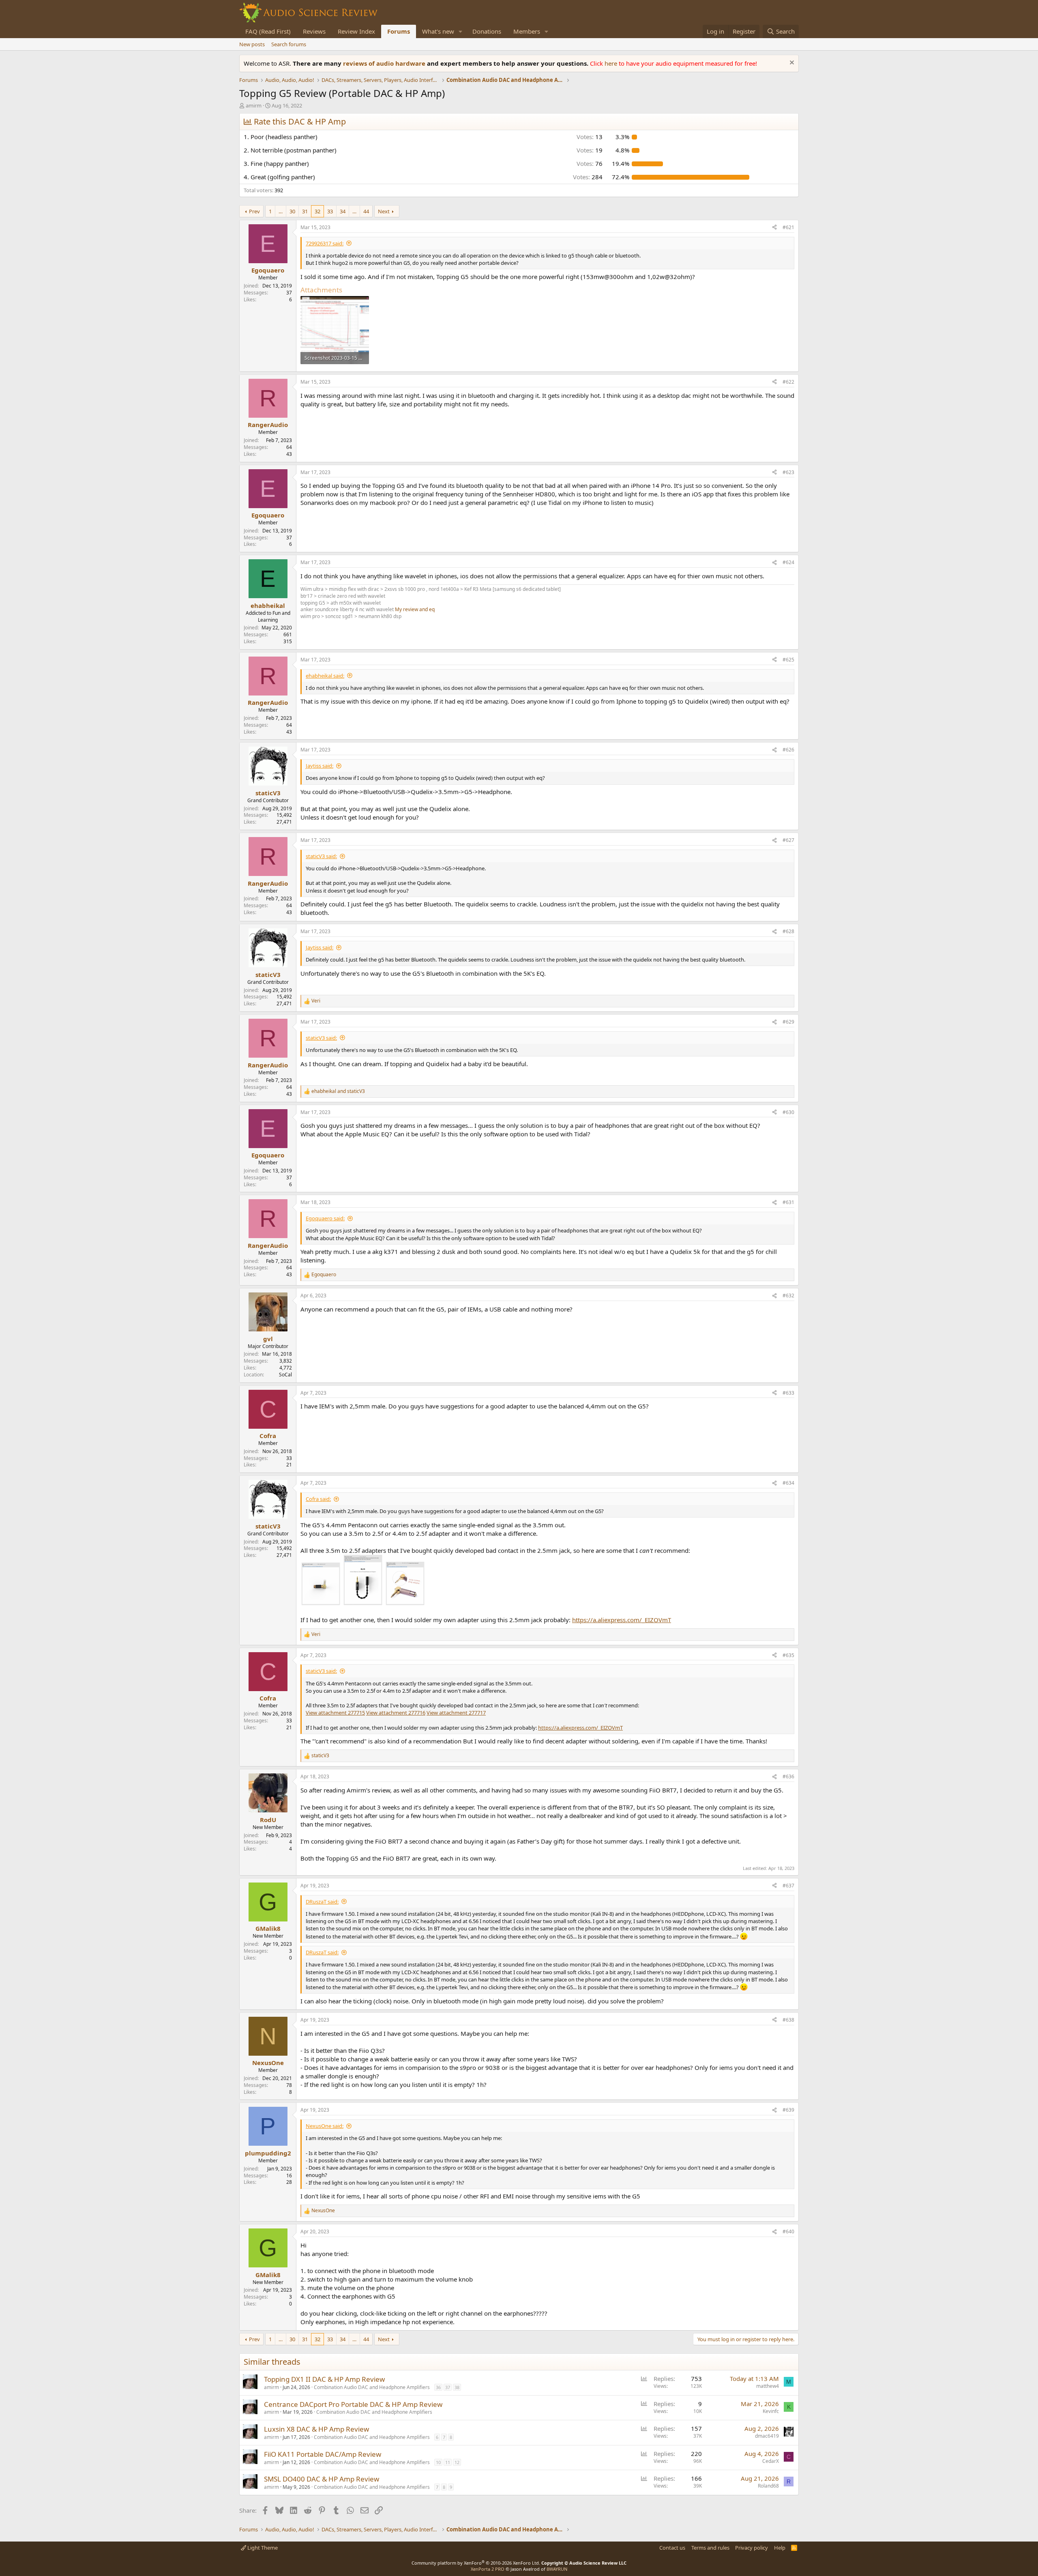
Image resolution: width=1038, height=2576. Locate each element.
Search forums (289, 44)
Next (384, 211)
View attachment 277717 (456, 1713)
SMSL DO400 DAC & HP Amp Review (322, 2479)
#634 (788, 1483)
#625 (788, 660)
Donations (487, 31)
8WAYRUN (557, 2569)
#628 (788, 931)
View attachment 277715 (335, 1713)
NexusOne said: (325, 2126)
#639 (788, 2110)
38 (457, 2387)
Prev (254, 211)
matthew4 (768, 2386)
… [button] (281, 211)
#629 (788, 1022)
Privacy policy (752, 2548)
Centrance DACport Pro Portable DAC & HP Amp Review (353, 2404)
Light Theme (262, 2548)
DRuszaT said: (322, 1902)
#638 (788, 2020)
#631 (788, 1202)
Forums (399, 31)
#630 (788, 1112)
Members (527, 31)
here (612, 63)
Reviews (314, 31)
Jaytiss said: (320, 766)
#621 (788, 227)
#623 (788, 472)
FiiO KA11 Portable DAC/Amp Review (323, 2454)
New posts (252, 44)
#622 (788, 382)
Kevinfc (771, 2411)
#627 (788, 840)
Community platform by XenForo (476, 2563)
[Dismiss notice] (791, 63)
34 (343, 211)
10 (438, 2462)
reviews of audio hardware (385, 63)
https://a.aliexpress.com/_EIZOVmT (622, 1620)
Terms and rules (710, 2548)
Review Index (356, 31)
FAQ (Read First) (268, 31)
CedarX (771, 2461)
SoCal (285, 1375)
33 (330, 211)
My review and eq (415, 609)
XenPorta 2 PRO (488, 2569)
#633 (788, 1393)
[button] (461, 31)
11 (448, 2462)
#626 (788, 750)
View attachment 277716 (396, 1713)
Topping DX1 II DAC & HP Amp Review (324, 2379)
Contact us (672, 2548)
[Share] (774, 228)
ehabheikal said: (325, 676)
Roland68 (768, 2486)
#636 (788, 1776)
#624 (788, 562)
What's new (438, 31)
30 (292, 211)
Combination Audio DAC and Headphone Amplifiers (372, 2387)
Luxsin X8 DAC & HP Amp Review (316, 2429)
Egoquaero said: (325, 1218)
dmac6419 (767, 2436)
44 (366, 211)
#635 (788, 1655)
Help (780, 2548)
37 (448, 2387)
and (338, 1091)
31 (305, 211)
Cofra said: (318, 1499)
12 (457, 2462)
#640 (788, 2231)
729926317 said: (325, 243)
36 (438, 2387)
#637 (788, 1886)
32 (317, 211)
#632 (788, 1296)
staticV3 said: (321, 856)
